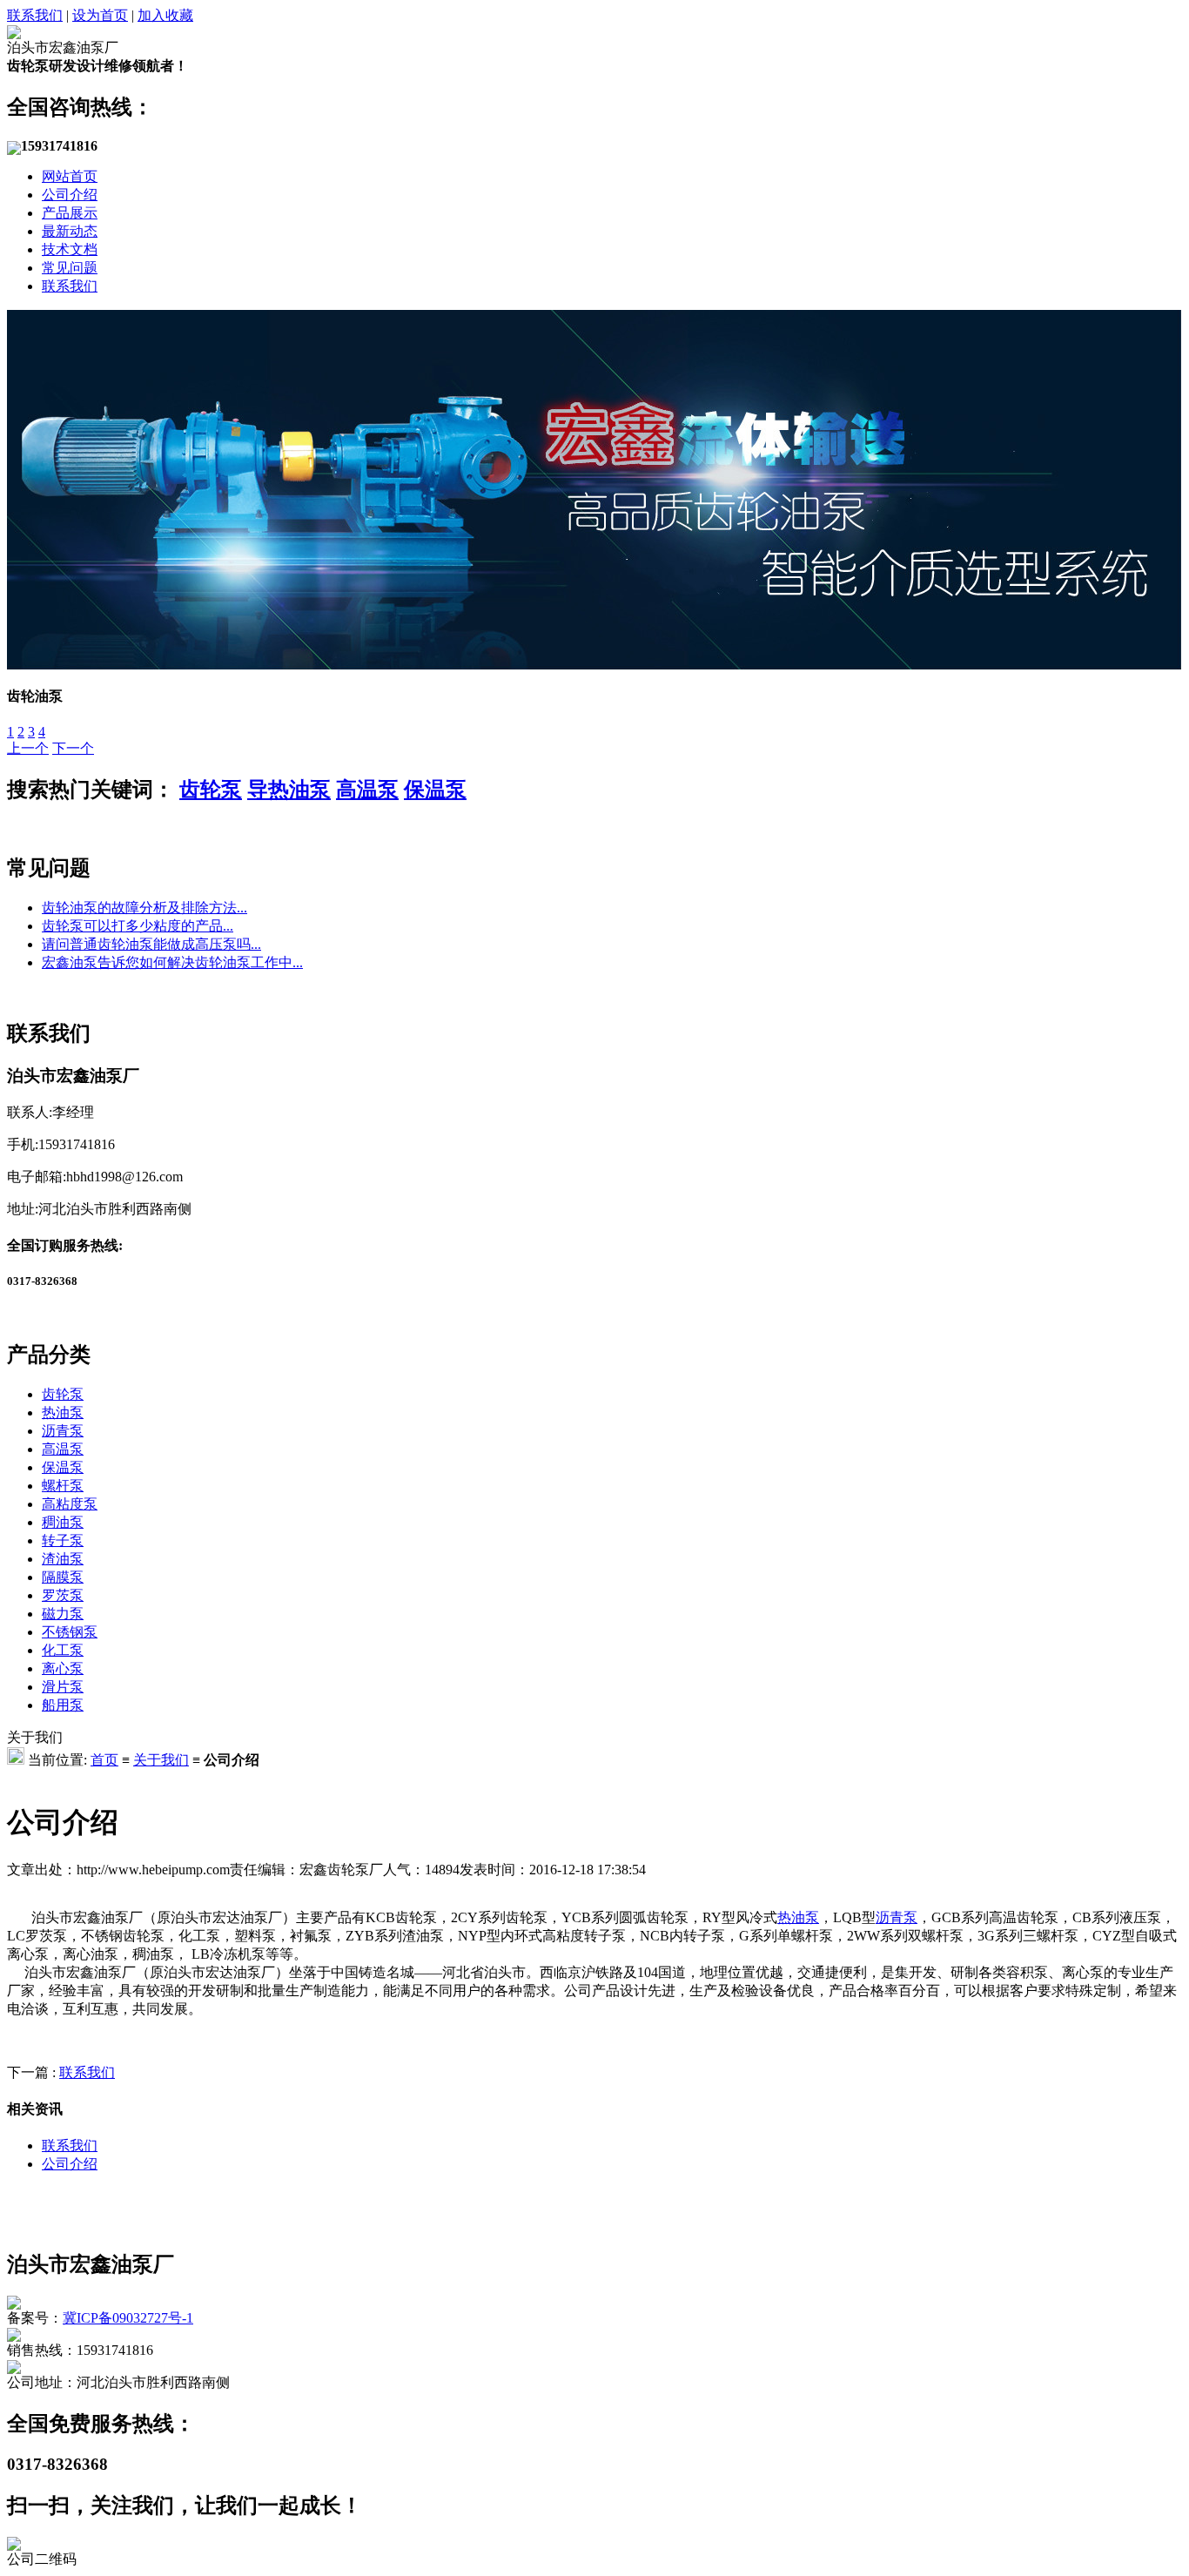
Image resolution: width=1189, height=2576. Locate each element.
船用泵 (63, 1705)
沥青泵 (63, 1431)
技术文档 (70, 249)
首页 (104, 1760)
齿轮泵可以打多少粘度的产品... (138, 926)
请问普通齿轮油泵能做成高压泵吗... (151, 944)
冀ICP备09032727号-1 (128, 2318)
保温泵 (435, 790)
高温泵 (367, 790)
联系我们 (35, 15)
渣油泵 (63, 1559)
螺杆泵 (63, 1486)
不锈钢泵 (70, 1632)
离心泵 (63, 1668)
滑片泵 (63, 1687)
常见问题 (70, 268)
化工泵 (63, 1650)
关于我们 (161, 1760)
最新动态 (70, 231)
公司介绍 (70, 195)
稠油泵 (63, 1522)
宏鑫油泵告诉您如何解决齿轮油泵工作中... (172, 962)
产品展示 (70, 213)
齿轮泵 (211, 790)
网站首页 (70, 176)
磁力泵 (63, 1614)
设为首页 (100, 15)
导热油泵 (289, 790)
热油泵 (63, 1412)
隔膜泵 (63, 1577)
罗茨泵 (63, 1595)
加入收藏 (165, 15)
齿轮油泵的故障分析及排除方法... (144, 908)
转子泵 (63, 1540)
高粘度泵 (70, 1504)
